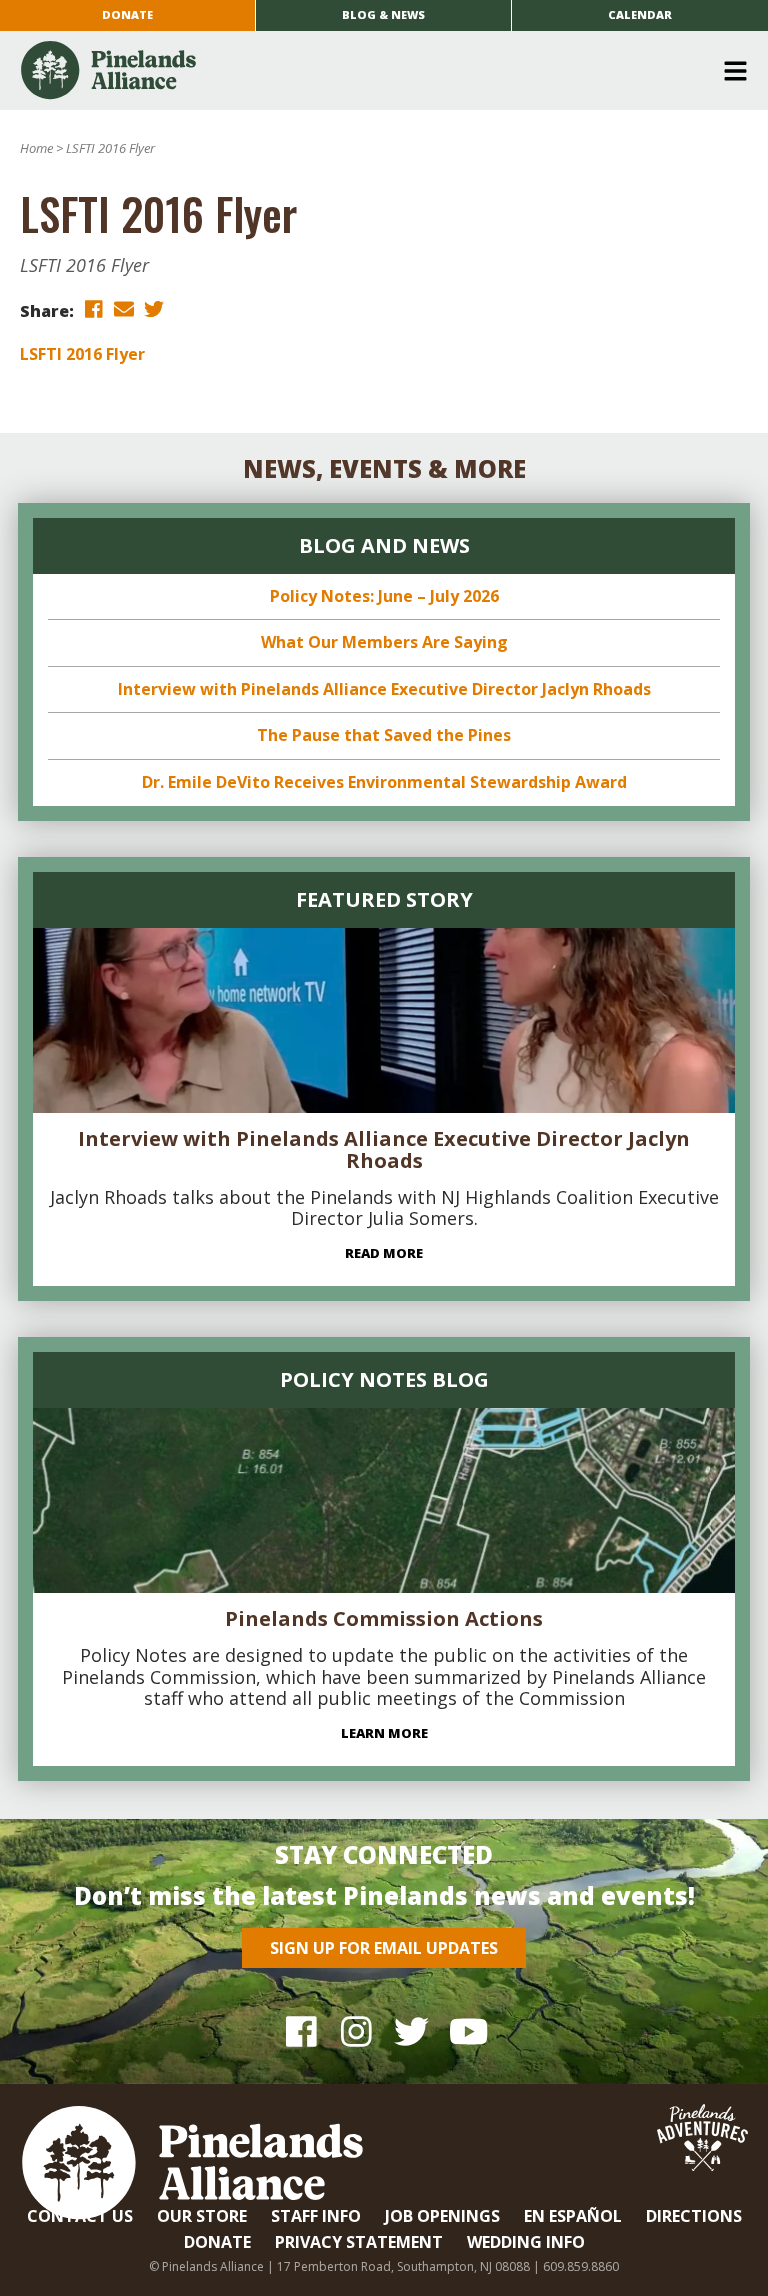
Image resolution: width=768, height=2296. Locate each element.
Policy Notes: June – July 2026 (384, 596)
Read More (384, 1253)
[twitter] (154, 309)
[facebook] (94, 309)
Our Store (202, 2216)
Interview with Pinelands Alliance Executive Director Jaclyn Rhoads (384, 689)
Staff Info (316, 2216)
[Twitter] (411, 2030)
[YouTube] (466, 2030)
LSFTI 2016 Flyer (82, 354)
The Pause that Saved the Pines (384, 735)
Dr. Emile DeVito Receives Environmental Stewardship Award (384, 782)
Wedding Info (526, 2242)
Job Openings (442, 2216)
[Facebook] (301, 2030)
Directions (694, 2216)
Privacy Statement (359, 2242)
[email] (124, 309)
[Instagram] (356, 2030)
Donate (127, 14)
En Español (573, 2216)
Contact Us (80, 2216)
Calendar (640, 14)
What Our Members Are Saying (384, 642)
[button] (376, 71)
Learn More (384, 1733)
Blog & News (383, 14)
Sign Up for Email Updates (384, 1948)
